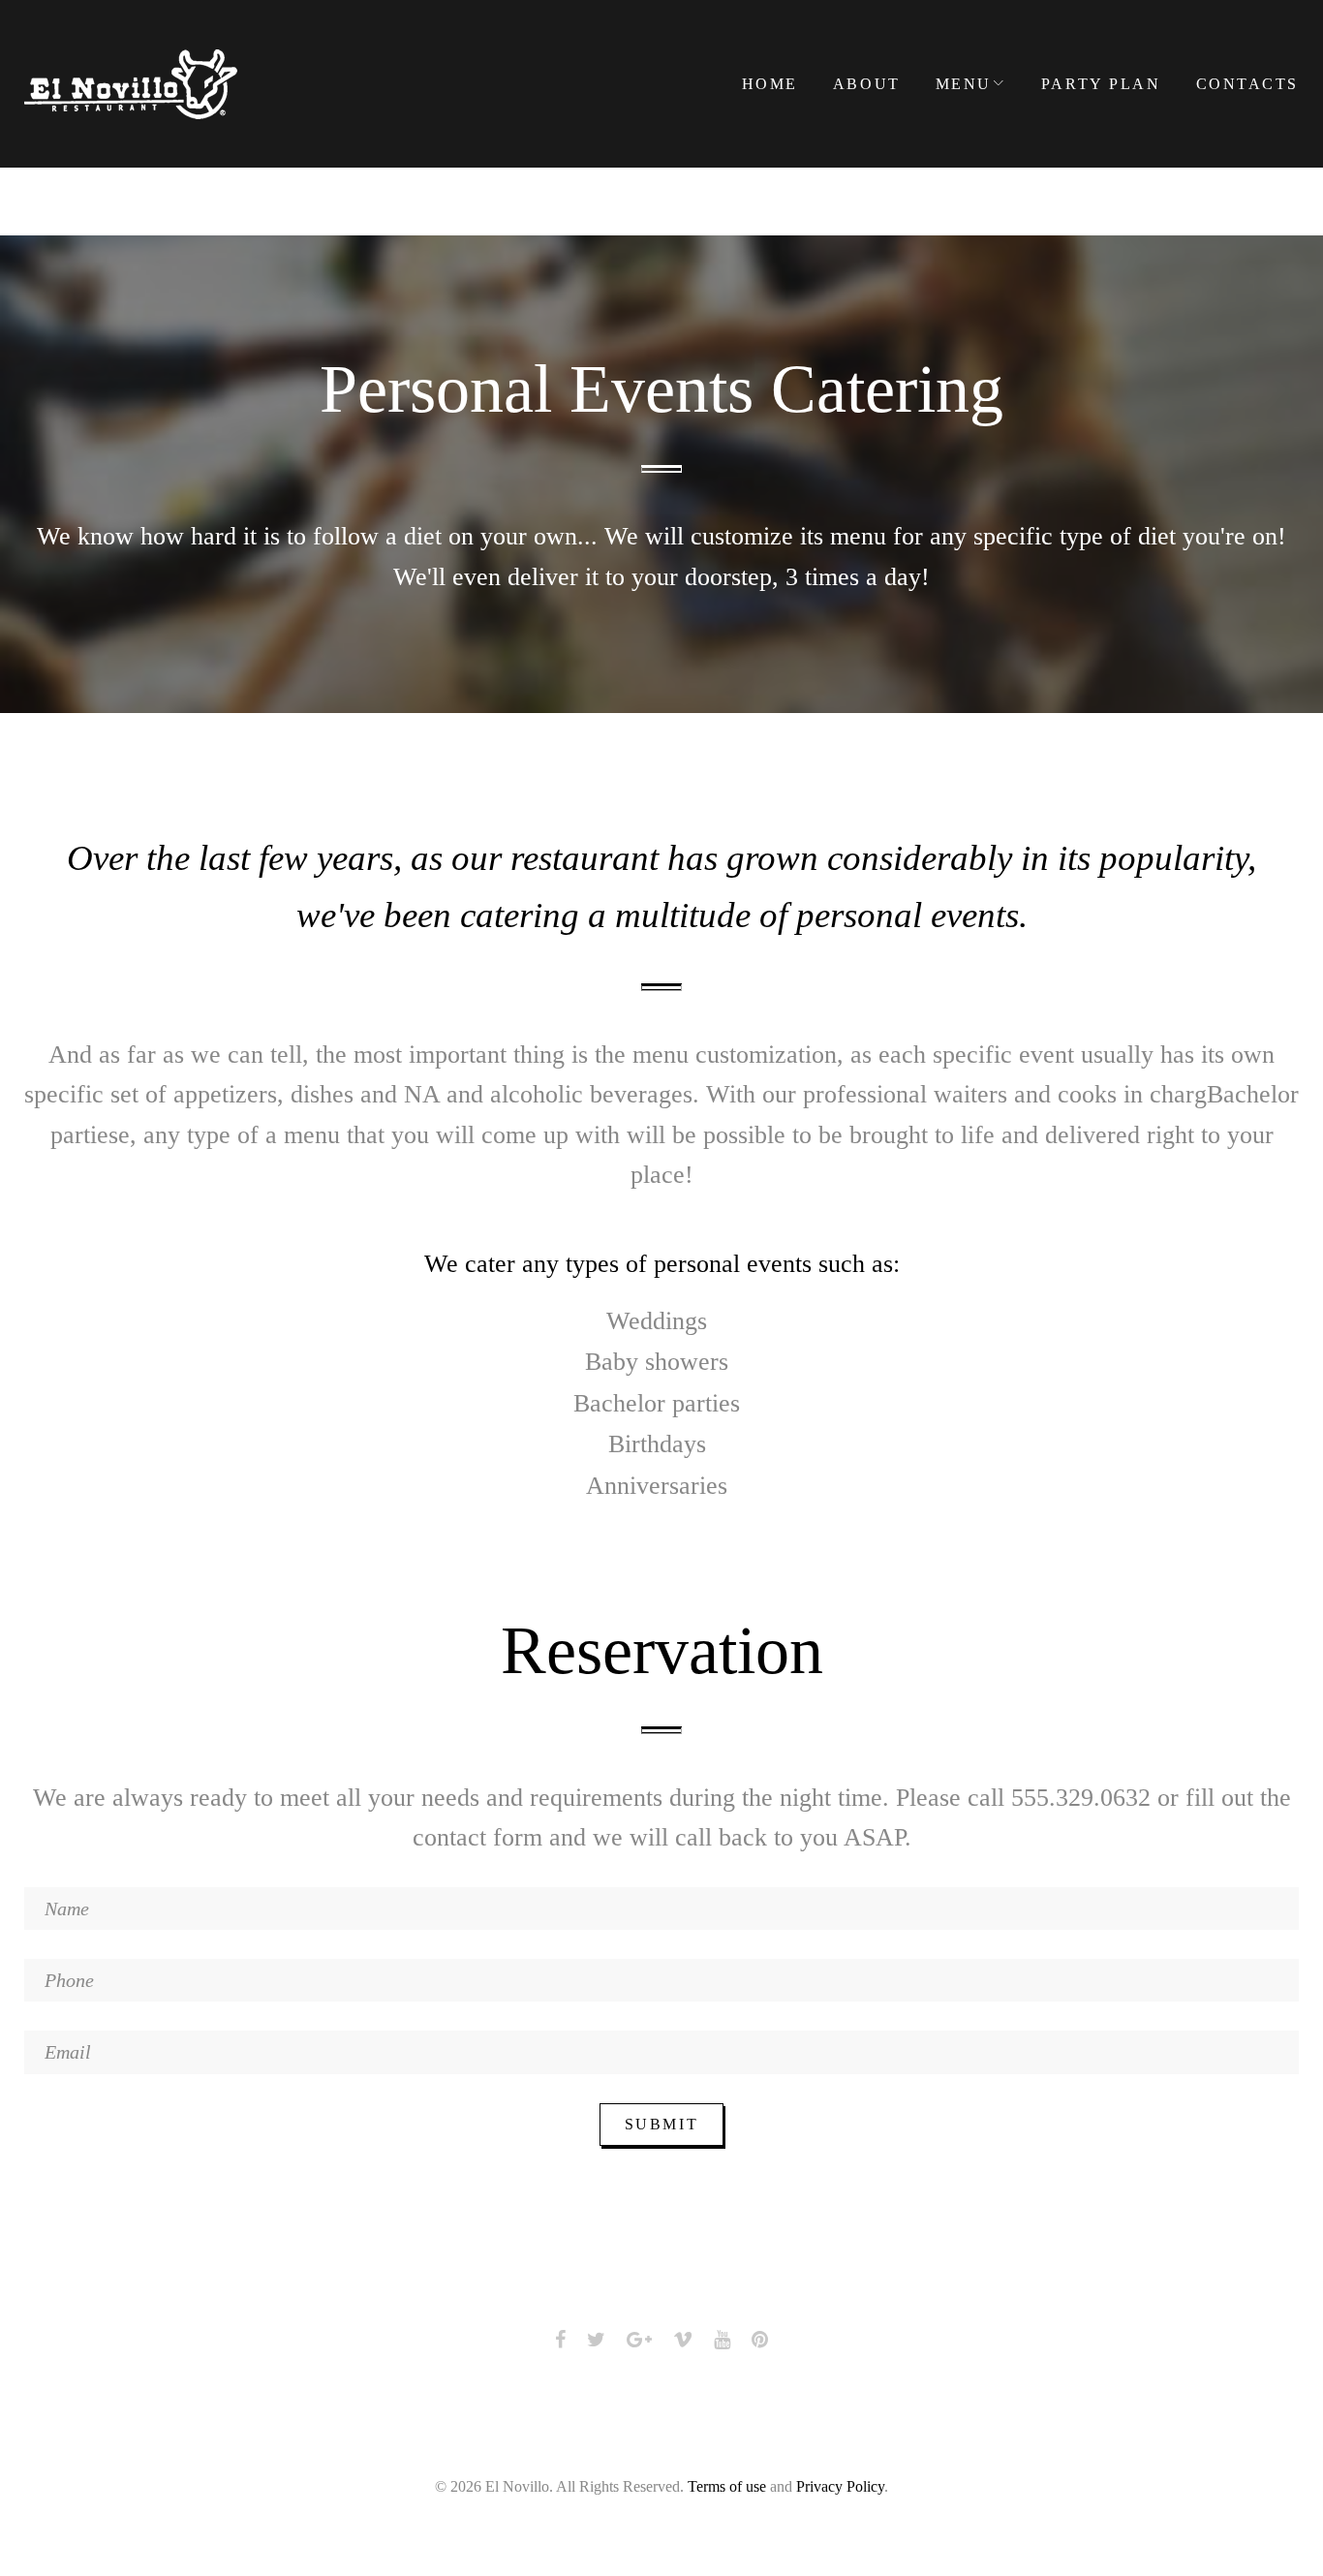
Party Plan (1101, 84)
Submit (661, 2124)
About (867, 84)
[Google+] (639, 2340)
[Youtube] (722, 2340)
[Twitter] (596, 2340)
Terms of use (727, 2486)
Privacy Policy (840, 2486)
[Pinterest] (760, 2340)
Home (770, 84)
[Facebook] (560, 2340)
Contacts (1247, 84)
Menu (964, 84)
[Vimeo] (683, 2340)
